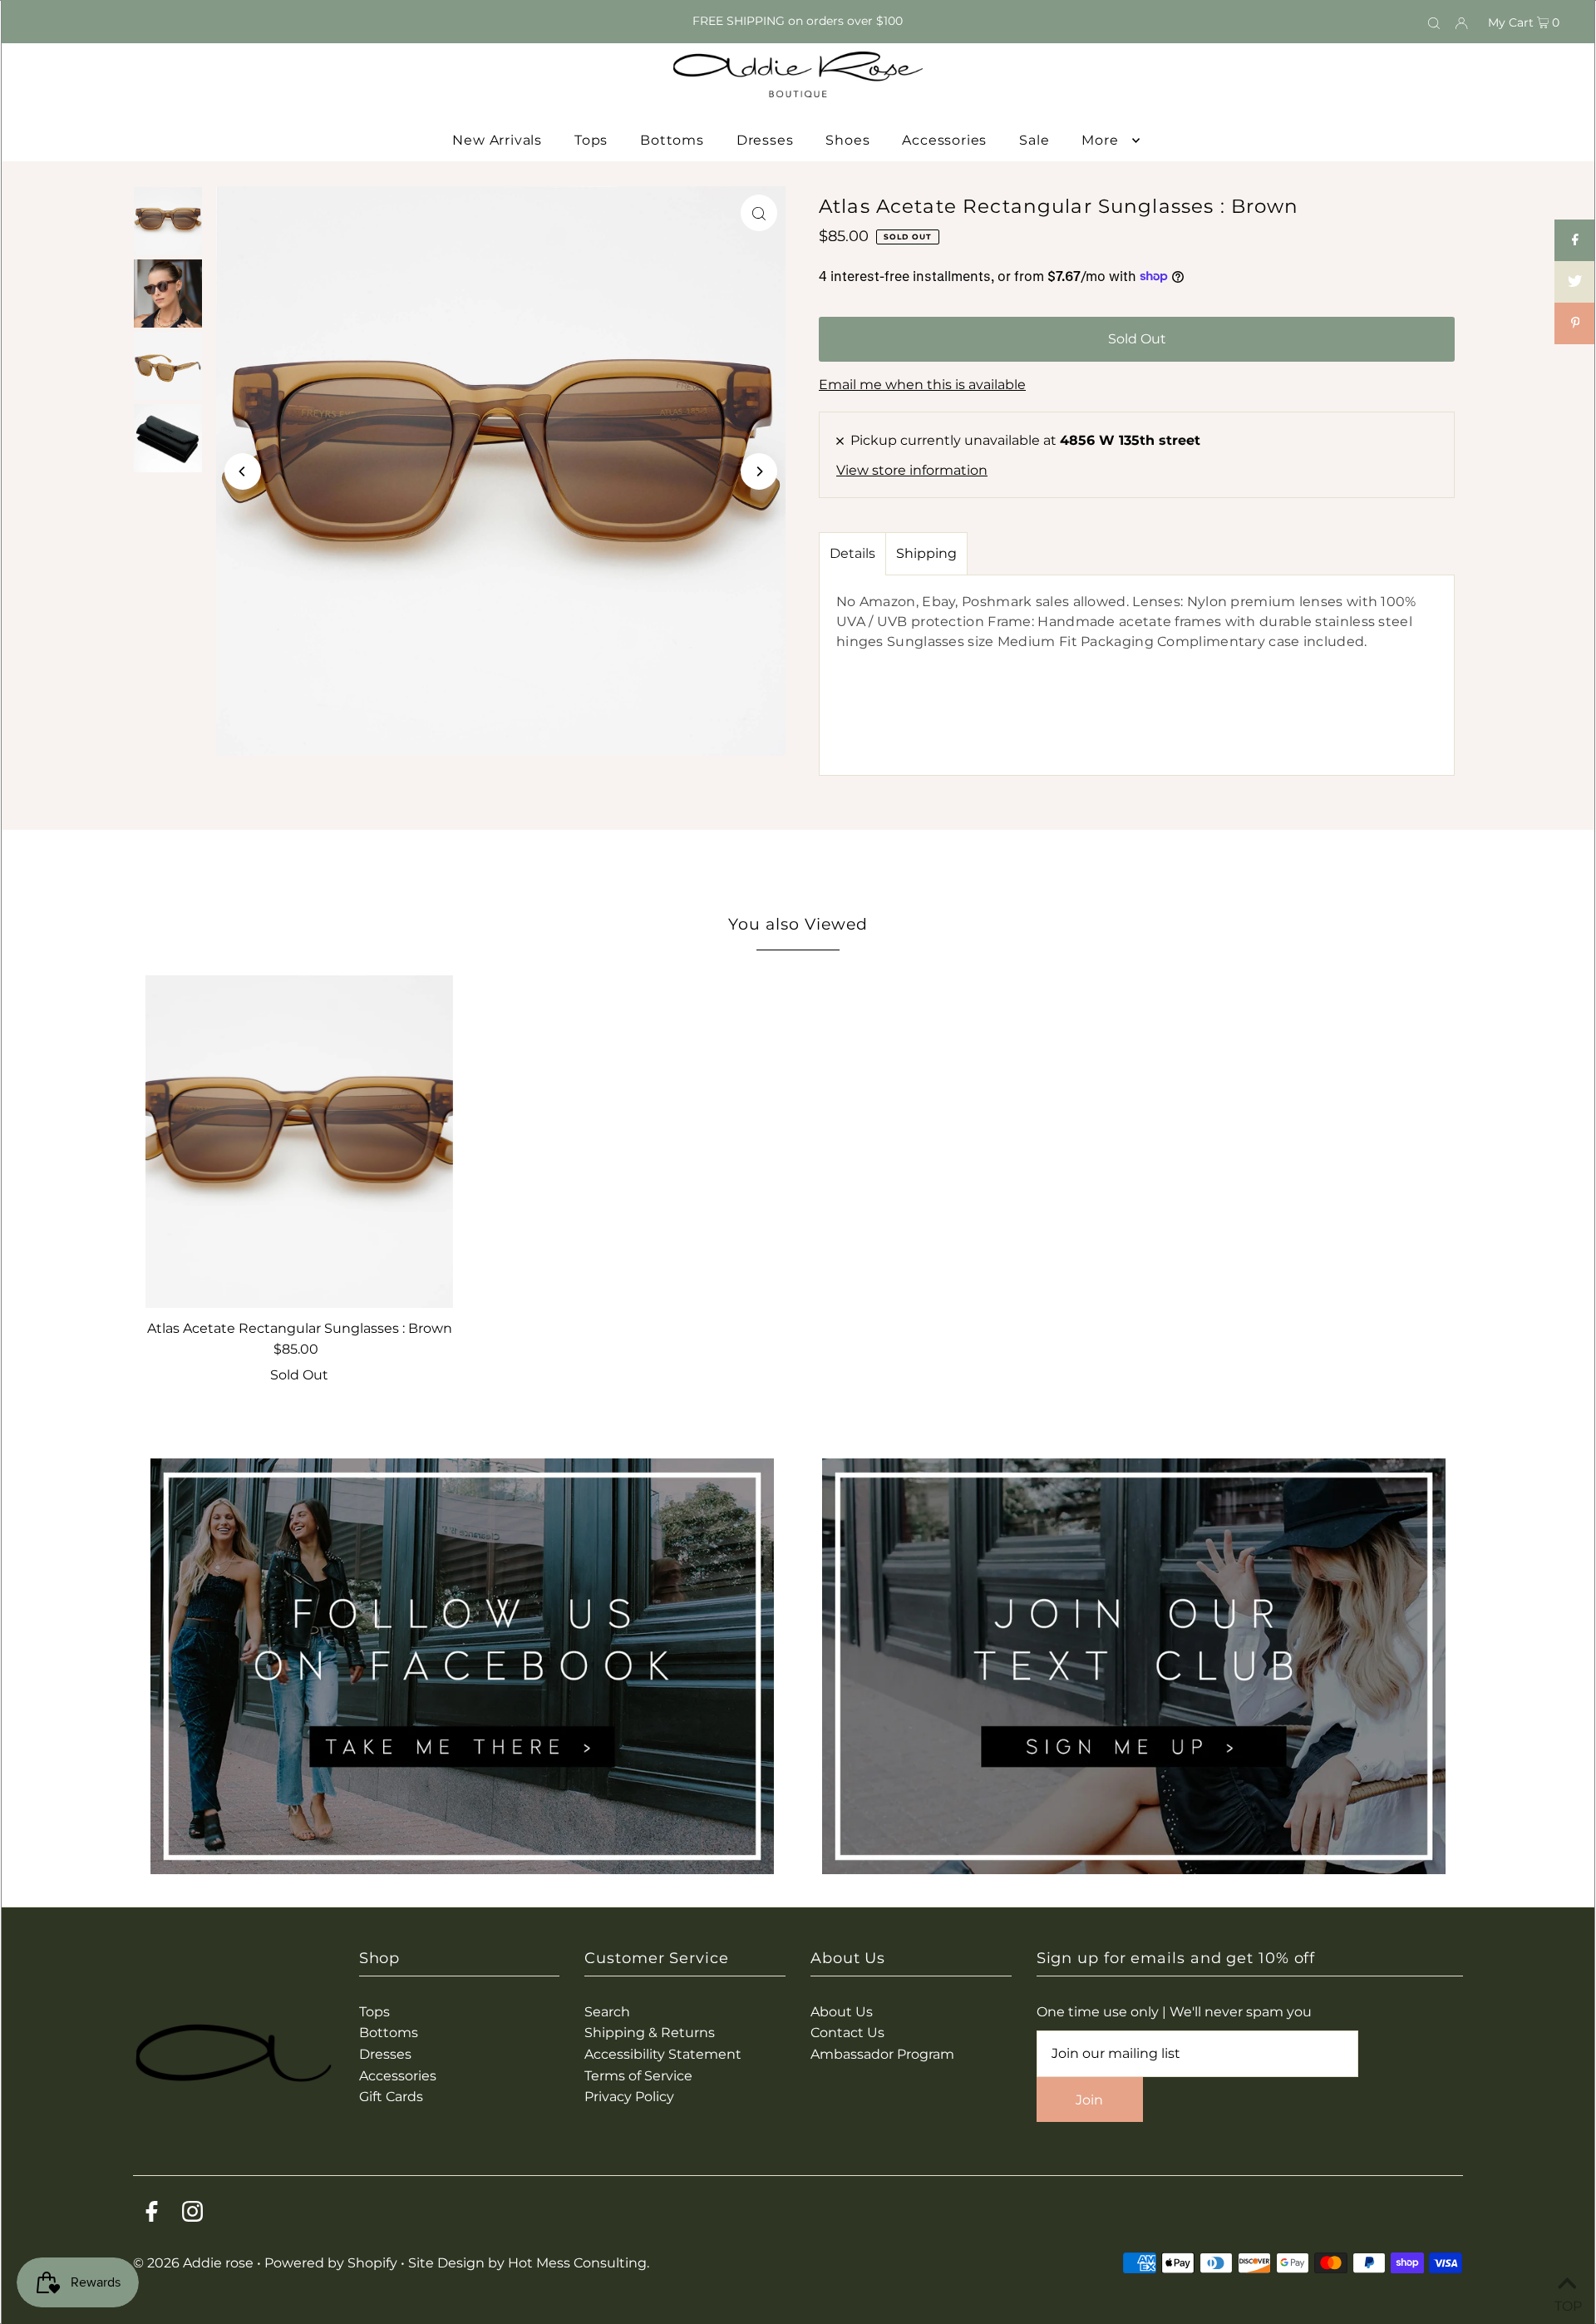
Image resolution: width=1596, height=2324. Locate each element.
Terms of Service (638, 2076)
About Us (842, 2012)
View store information (912, 470)
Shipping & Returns (650, 2033)
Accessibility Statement (663, 2054)
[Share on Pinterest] (1575, 323)
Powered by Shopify (331, 2263)
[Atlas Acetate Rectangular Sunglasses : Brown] (299, 1142)
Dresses (385, 2054)
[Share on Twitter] (1575, 282)
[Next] (759, 471)
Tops (374, 2012)
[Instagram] (192, 2215)
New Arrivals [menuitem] (497, 140)
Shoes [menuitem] (847, 140)
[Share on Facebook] (1575, 240)
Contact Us (847, 2033)
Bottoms (389, 2033)
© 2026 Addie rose (195, 2263)
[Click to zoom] (759, 213)
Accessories (398, 2076)
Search (607, 2012)
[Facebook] (152, 2215)
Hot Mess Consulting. (579, 2263)
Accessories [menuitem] (944, 140)
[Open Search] (1434, 22)
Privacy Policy (629, 2097)
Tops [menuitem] (591, 140)
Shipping (926, 553)
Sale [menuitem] (1034, 140)
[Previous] (243, 471)
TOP (1567, 2303)
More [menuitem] (1100, 140)
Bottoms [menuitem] (672, 140)
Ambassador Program (882, 2054)
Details (852, 553)
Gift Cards (391, 2097)
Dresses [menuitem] (765, 140)
